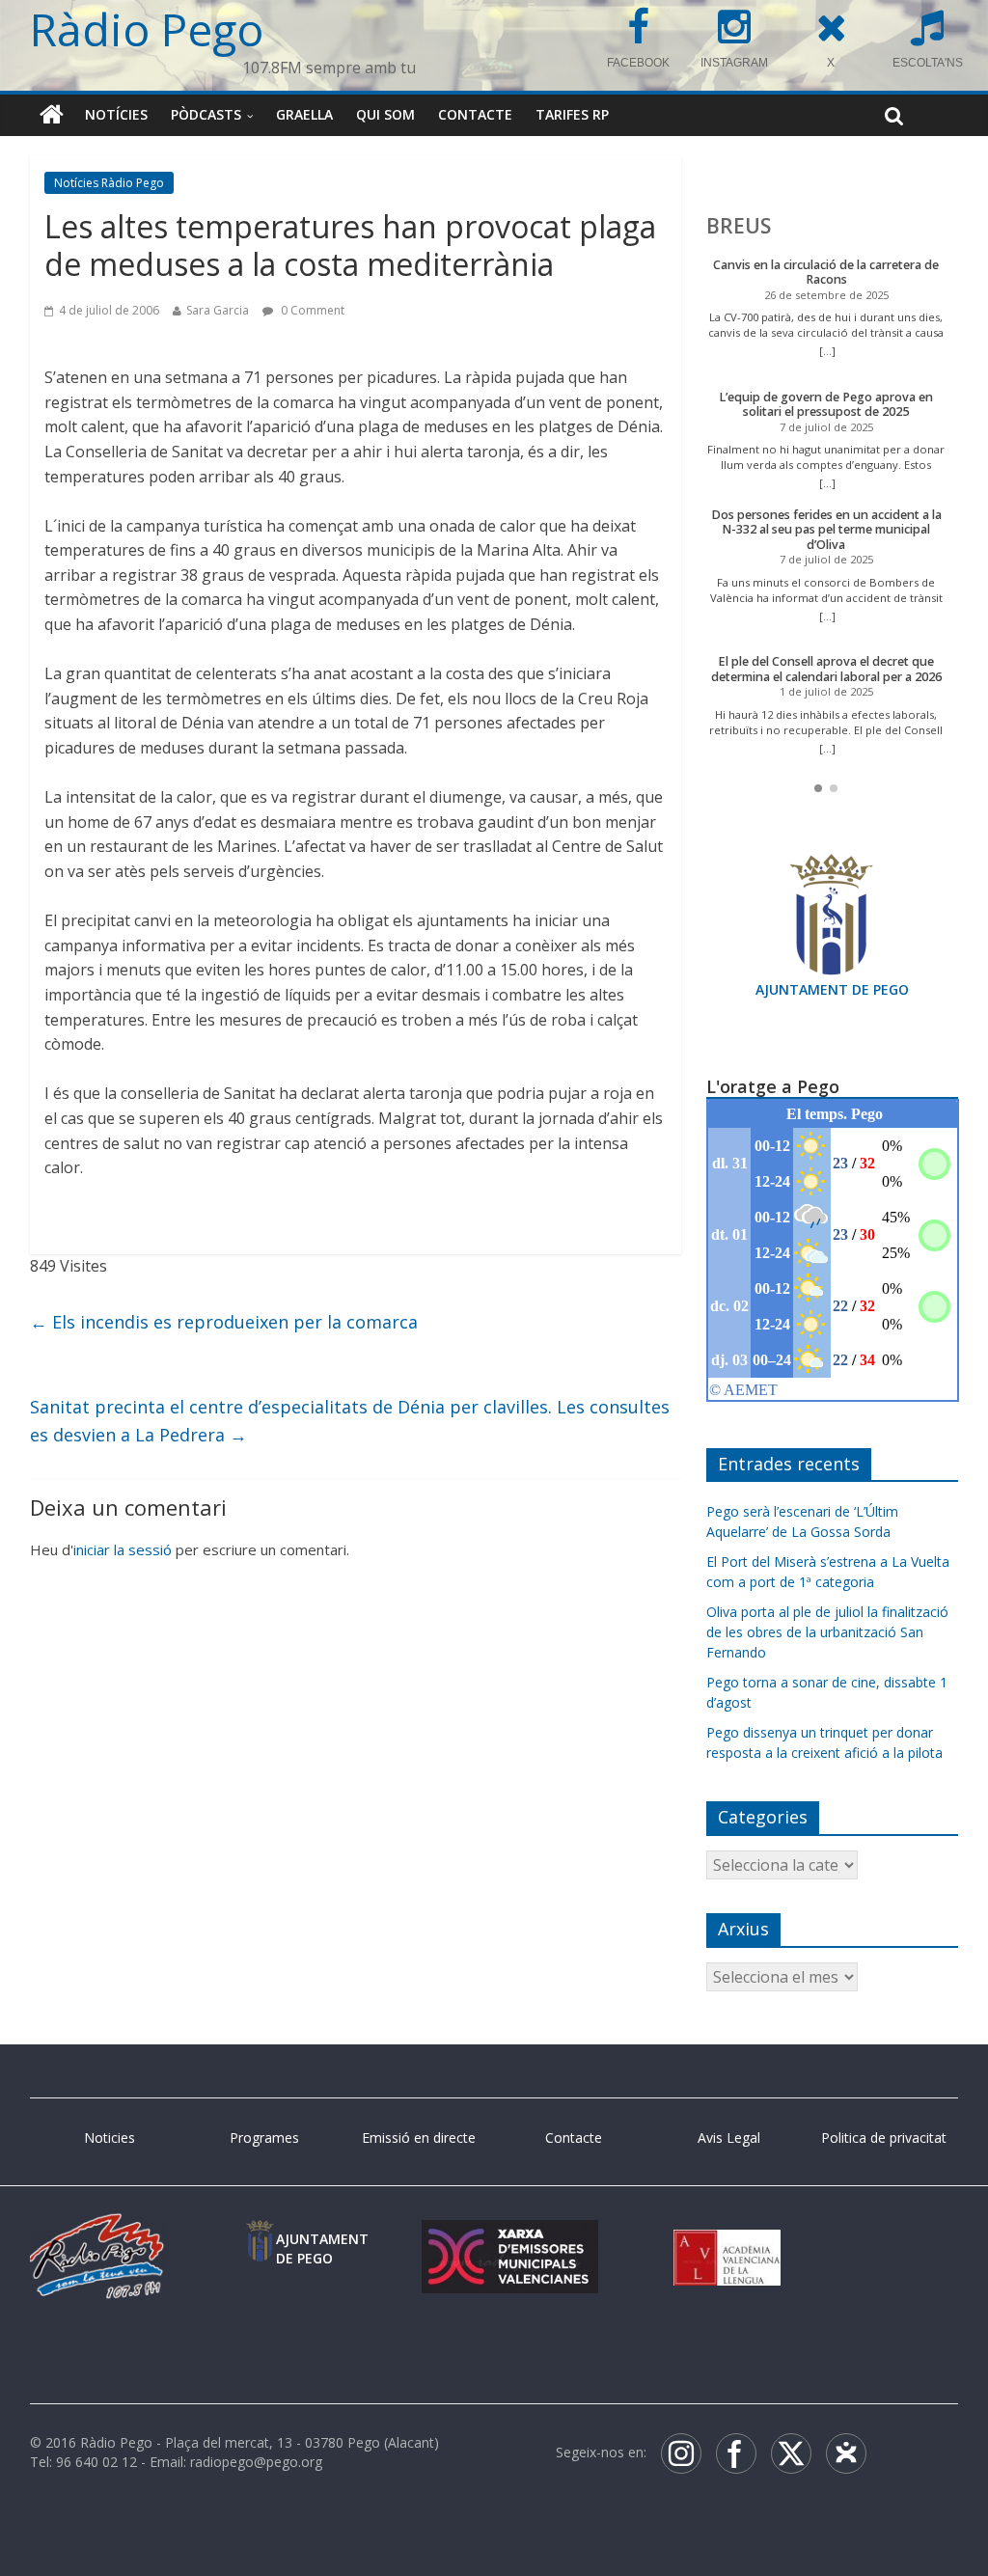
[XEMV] (510, 2239)
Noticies (110, 2138)
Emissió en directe (419, 2138)
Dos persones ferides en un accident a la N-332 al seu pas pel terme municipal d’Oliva (826, 530)
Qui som (385, 114)
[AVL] (727, 2239)
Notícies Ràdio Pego (109, 183)
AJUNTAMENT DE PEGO (832, 989)
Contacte (475, 114)
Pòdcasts (206, 114)
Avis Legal (729, 2138)
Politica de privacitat (884, 2138)
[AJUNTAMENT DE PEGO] (260, 2239)
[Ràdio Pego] (52, 115)
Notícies (116, 114)
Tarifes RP (572, 114)
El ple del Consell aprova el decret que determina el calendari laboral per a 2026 (826, 669)
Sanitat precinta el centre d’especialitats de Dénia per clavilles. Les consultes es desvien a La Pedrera (350, 1421)
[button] (818, 788)
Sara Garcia (218, 310)
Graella (304, 114)
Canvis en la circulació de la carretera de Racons (826, 273)
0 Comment (311, 310)
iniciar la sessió (123, 1549)
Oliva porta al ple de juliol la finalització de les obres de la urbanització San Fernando (827, 1632)
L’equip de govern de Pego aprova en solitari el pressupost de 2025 (826, 405)
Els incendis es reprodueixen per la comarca (224, 1322)
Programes (264, 2138)
